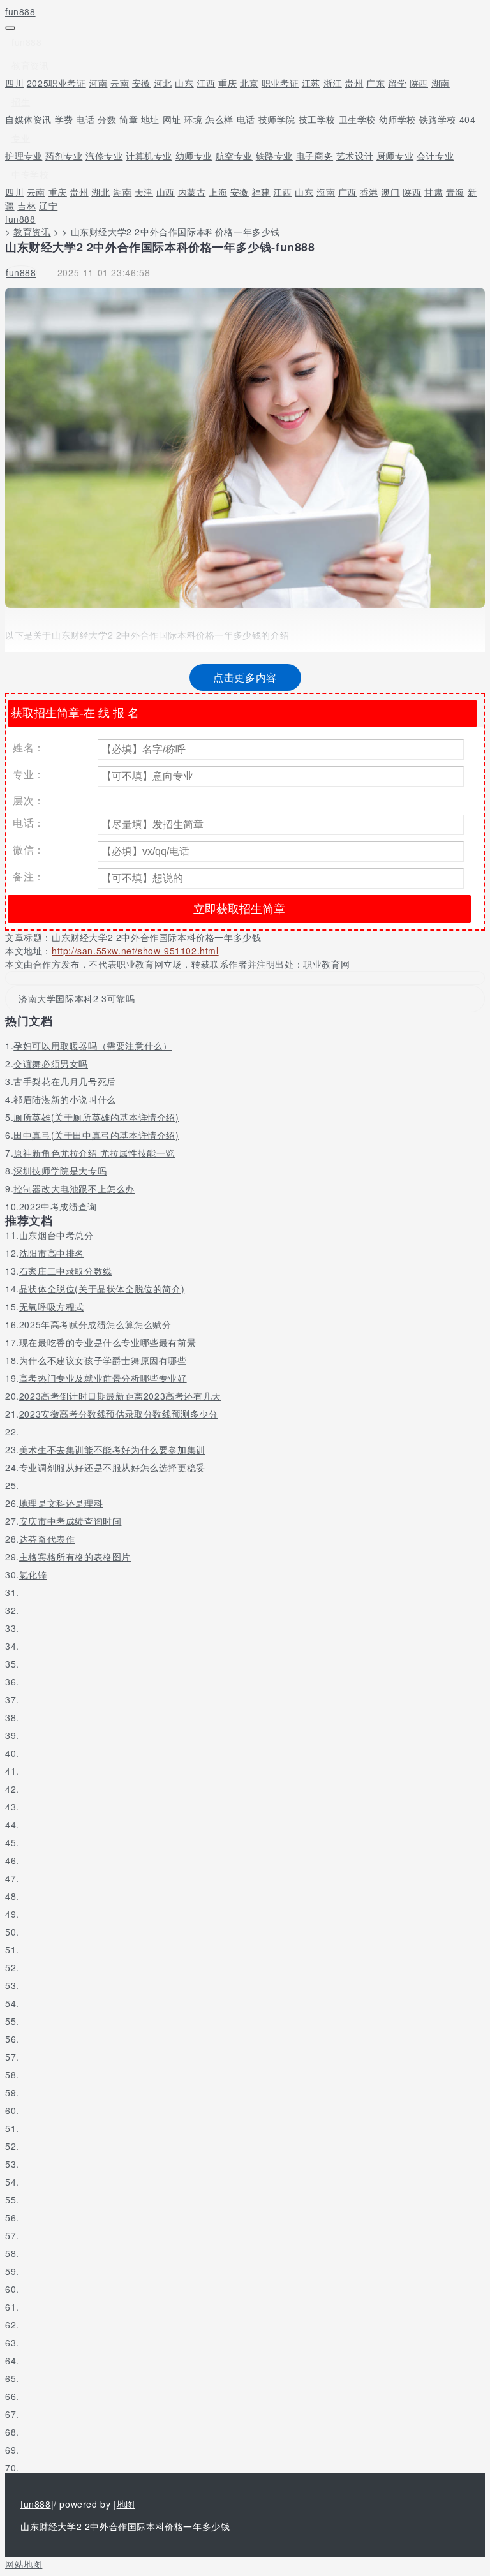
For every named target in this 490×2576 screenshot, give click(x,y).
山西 (166, 192)
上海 (218, 192)
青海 (455, 192)
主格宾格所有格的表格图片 (75, 1557)
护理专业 (24, 156)
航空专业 (234, 156)
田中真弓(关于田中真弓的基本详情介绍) (96, 1135)
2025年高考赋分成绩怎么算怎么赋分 (95, 1324)
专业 (21, 138)
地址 (150, 119)
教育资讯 (30, 65)
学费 (64, 119)
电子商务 (315, 156)
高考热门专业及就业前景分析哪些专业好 (103, 1378)
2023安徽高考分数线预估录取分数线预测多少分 (119, 1414)
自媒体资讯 (28, 119)
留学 (397, 83)
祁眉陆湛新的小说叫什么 (65, 1099)
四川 (14, 83)
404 (468, 119)
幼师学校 (397, 119)
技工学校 (317, 119)
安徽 (141, 83)
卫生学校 (357, 119)
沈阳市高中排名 (52, 1253)
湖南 (441, 83)
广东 (375, 83)
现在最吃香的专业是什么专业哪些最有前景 (108, 1342)
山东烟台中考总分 (56, 1235)
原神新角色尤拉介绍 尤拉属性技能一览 (94, 1153)
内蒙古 (192, 192)
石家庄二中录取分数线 (66, 1271)
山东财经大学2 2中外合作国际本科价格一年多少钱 (156, 937)
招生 (21, 101)
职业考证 (280, 83)
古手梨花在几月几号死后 (65, 1081)
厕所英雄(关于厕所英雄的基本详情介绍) (96, 1117)
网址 (172, 119)
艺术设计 (355, 156)
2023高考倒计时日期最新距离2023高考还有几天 (120, 1396)
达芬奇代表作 (47, 1539)
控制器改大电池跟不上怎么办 (74, 1188)
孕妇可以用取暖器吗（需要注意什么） (93, 1046)
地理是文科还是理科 (61, 1503)
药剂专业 (64, 156)
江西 (206, 83)
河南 (98, 83)
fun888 (20, 11)
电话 (85, 119)
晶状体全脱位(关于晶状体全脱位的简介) (102, 1289)
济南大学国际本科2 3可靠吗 (77, 998)
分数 (107, 119)
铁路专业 (274, 156)
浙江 (333, 83)
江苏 (311, 83)
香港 (369, 192)
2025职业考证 (56, 83)
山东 (184, 83)
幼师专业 (194, 156)
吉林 (26, 205)
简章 (129, 119)
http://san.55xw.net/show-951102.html (135, 951)
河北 (163, 83)
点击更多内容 (245, 677)
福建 (261, 192)
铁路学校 (438, 119)
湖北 (100, 192)
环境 (193, 119)
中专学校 (30, 174)
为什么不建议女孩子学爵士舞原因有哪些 (103, 1360)
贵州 (354, 83)
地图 (126, 2504)
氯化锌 (33, 1574)
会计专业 (435, 156)
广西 (347, 192)
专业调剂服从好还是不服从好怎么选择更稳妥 (112, 1467)
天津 (144, 192)
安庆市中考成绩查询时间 (71, 1521)
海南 (326, 192)
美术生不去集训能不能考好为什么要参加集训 (112, 1449)
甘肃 (434, 192)
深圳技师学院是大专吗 (60, 1171)
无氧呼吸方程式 (52, 1307)
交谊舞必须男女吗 (51, 1063)
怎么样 (219, 119)
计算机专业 (149, 156)
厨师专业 (395, 156)
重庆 (227, 83)
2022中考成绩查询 (58, 1206)
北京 (249, 83)
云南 (120, 83)
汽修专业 (104, 156)
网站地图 (24, 2564)
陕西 (419, 83)
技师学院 (277, 119)
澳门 (390, 192)
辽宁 (48, 205)
